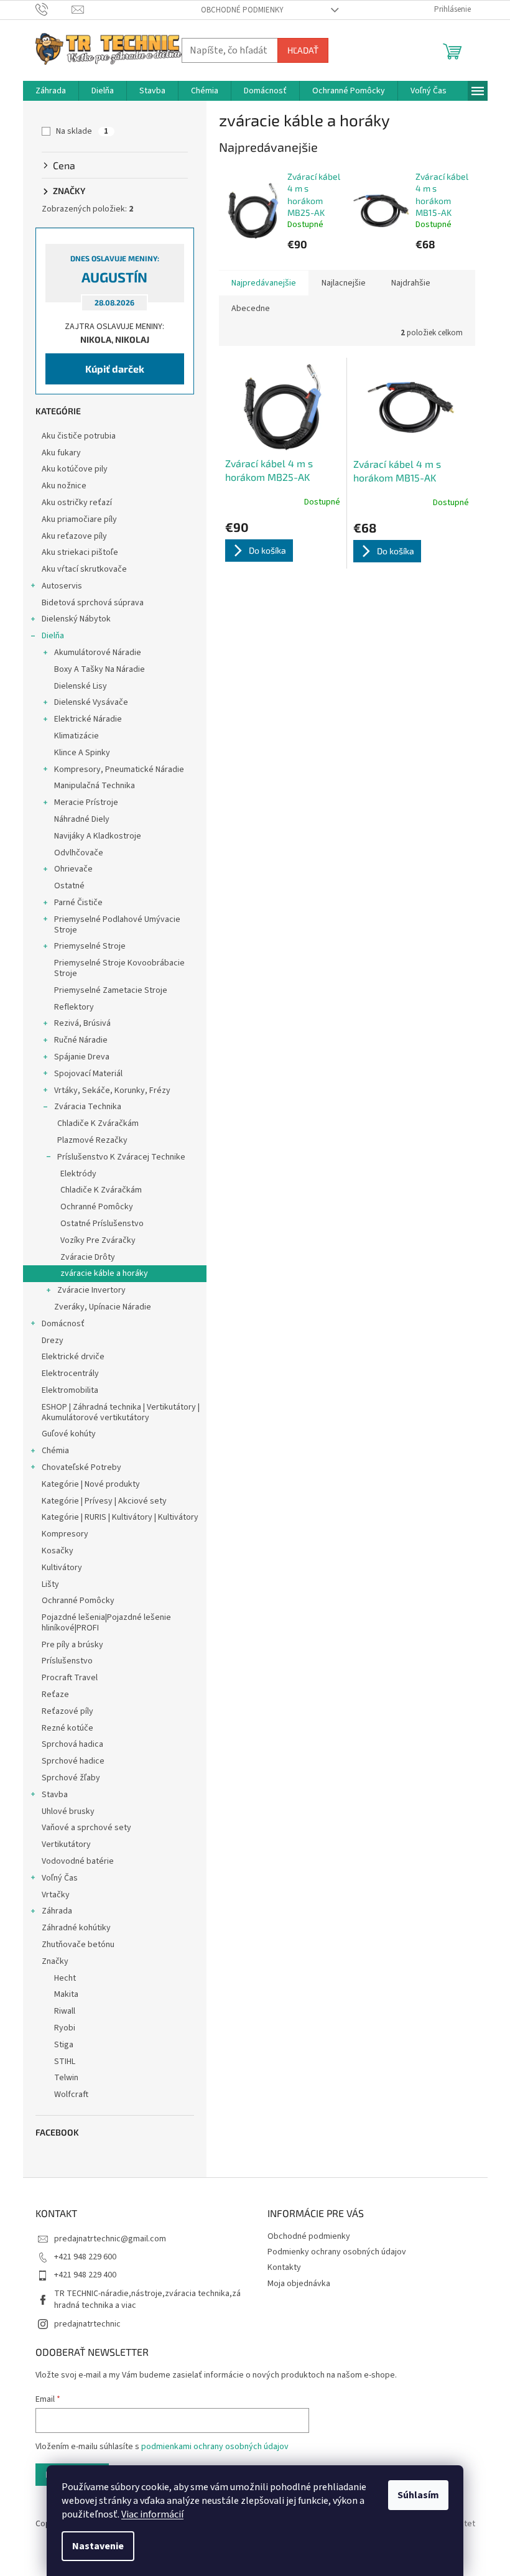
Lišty (50, 1584)
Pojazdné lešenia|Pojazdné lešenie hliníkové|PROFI (106, 1623)
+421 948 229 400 (85, 2275)
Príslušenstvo (67, 1661)
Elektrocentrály (70, 1374)
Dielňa (53, 636)
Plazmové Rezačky (92, 1140)
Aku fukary (61, 453)
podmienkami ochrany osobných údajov (215, 2447)
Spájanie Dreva (82, 1057)
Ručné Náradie (81, 1040)
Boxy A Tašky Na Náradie (100, 669)
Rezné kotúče (67, 1728)
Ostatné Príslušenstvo (102, 1224)
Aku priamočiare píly (79, 519)
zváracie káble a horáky (104, 1273)
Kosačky (58, 1551)
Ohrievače (73, 869)
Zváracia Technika (88, 1107)
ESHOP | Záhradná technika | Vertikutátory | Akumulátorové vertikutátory (121, 1412)
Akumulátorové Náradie (98, 653)
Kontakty (284, 2267)
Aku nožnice (64, 486)
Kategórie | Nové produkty (91, 1484)
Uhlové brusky (68, 1811)
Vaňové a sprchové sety (86, 1828)
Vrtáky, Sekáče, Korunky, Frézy (112, 1090)
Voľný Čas (60, 1878)
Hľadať (303, 50)
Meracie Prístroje (86, 802)
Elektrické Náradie (88, 719)
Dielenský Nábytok (76, 619)
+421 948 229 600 (85, 2257)
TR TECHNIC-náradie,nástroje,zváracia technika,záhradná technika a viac (147, 2299)
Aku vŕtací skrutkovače (84, 569)
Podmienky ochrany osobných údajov (337, 2252)
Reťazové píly (67, 1711)
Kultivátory (62, 1568)
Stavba (55, 1795)
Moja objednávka (299, 2284)
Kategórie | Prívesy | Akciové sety (104, 1501)
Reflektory (74, 1007)
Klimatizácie (76, 736)
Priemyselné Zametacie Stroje (111, 990)
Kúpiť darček (115, 369)
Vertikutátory (66, 1844)
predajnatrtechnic (87, 2324)
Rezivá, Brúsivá (82, 1023)
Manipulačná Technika (95, 786)
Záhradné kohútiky (76, 1928)
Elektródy (78, 1174)
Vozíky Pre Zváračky (98, 1240)
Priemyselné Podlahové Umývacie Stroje (117, 925)
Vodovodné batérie (78, 1861)
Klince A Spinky (82, 753)
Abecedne (251, 309)
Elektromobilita (70, 1390)
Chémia (55, 1451)
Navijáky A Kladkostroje (98, 836)
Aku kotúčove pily (75, 469)
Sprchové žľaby (71, 1778)
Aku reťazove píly (74, 536)
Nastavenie (98, 2546)
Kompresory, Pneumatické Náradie (119, 770)
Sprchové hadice (73, 1761)
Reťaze (55, 1695)
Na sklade (82, 131)
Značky (55, 1961)
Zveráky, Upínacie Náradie (103, 1307)
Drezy (53, 1341)
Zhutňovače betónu (78, 1945)
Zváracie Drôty (88, 1257)
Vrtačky (56, 1895)
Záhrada (57, 1911)
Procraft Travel (70, 1678)
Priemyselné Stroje (90, 946)
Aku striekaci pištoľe (80, 552)
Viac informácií (152, 2514)
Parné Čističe (78, 903)
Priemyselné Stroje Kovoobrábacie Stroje (119, 968)
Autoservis (62, 586)
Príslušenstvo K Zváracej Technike (121, 1157)
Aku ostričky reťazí (77, 503)
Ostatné (69, 886)
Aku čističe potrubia (79, 436)
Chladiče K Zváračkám (98, 1123)
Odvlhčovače (79, 853)
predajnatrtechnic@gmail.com (110, 2239)
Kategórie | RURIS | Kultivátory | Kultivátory (120, 1517)
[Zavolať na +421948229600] (54, 9)
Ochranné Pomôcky (97, 1207)
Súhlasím (418, 2495)
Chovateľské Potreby (81, 1467)
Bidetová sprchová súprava (93, 603)
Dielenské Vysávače (91, 702)
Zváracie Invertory (91, 1290)
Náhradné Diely (82, 819)
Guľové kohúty (69, 1434)
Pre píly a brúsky (72, 1645)
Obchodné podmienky (242, 10)
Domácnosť (63, 1324)
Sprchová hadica (72, 1744)
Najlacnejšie (344, 283)
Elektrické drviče (73, 1357)
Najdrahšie (411, 283)
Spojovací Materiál (88, 1074)
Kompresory (65, 1534)
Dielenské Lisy (81, 686)
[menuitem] (51, 91)
